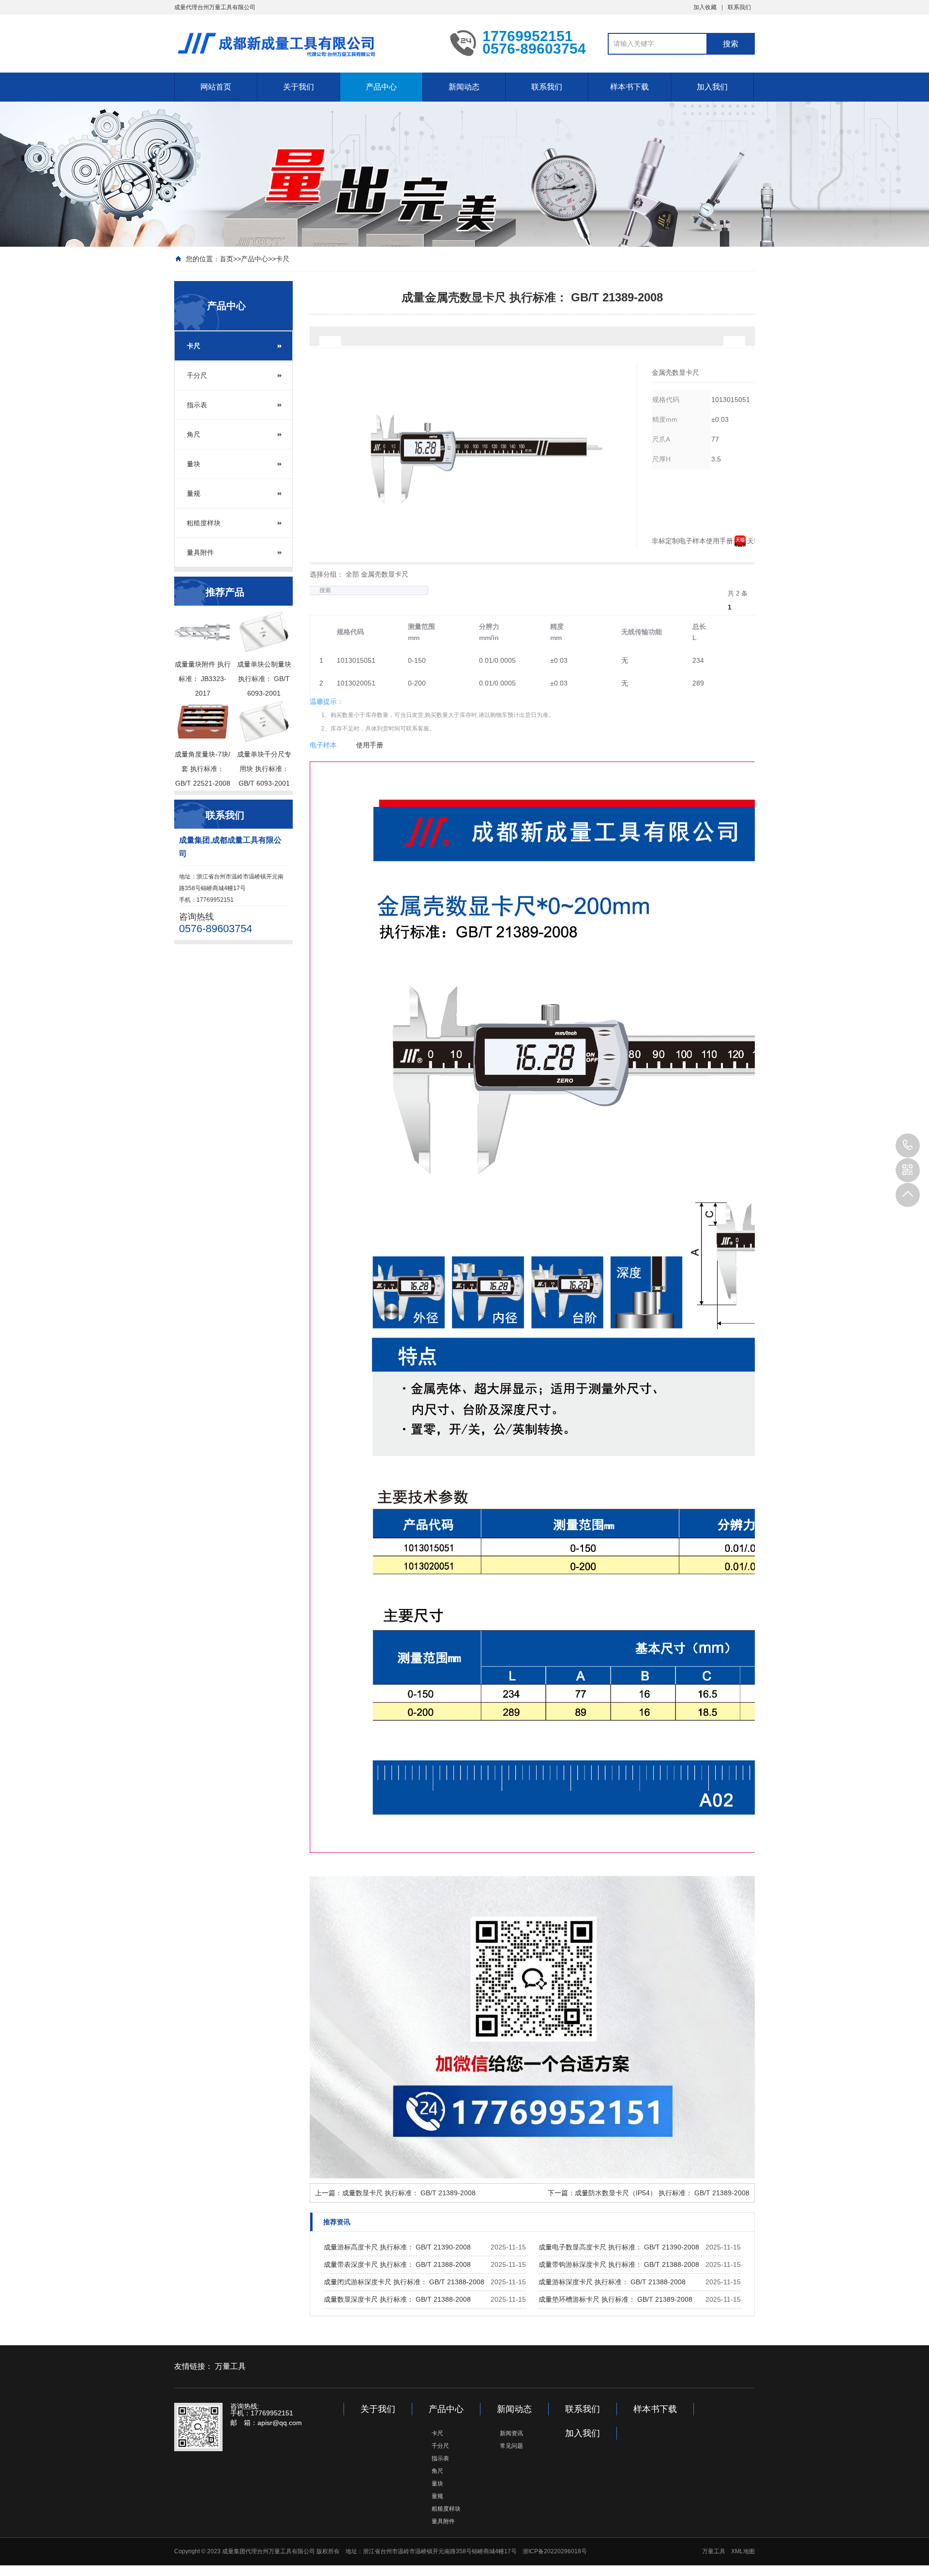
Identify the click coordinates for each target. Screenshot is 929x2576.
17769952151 (908, 1146)
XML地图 (743, 2551)
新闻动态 (464, 87)
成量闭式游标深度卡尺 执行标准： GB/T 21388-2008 (404, 2282)
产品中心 (381, 87)
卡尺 (283, 259)
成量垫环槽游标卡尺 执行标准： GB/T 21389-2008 (615, 2299)
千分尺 (197, 375)
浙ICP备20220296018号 (555, 2551)
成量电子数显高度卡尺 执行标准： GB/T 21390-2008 (619, 2247)
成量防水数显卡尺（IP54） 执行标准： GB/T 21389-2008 (662, 2193)
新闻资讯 (511, 2433)
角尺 (194, 434)
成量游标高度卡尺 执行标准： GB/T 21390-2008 (397, 2247)
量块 (194, 464)
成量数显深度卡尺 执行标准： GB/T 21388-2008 (397, 2299)
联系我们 (739, 7)
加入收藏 (705, 7)
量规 (194, 493)
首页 (226, 259)
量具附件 (200, 552)
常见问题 (511, 2446)
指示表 (197, 405)
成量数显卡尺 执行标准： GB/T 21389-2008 (409, 2193)
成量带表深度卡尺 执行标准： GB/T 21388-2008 (397, 2264)
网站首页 (216, 87)
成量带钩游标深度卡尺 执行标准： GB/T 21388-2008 (619, 2264)
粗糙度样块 (204, 523)
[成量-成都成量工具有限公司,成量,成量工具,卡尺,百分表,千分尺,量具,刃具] (305, 43)
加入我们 (712, 87)
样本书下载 (629, 87)
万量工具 (230, 2366)
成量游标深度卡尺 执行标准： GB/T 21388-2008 (612, 2282)
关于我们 (299, 87)
